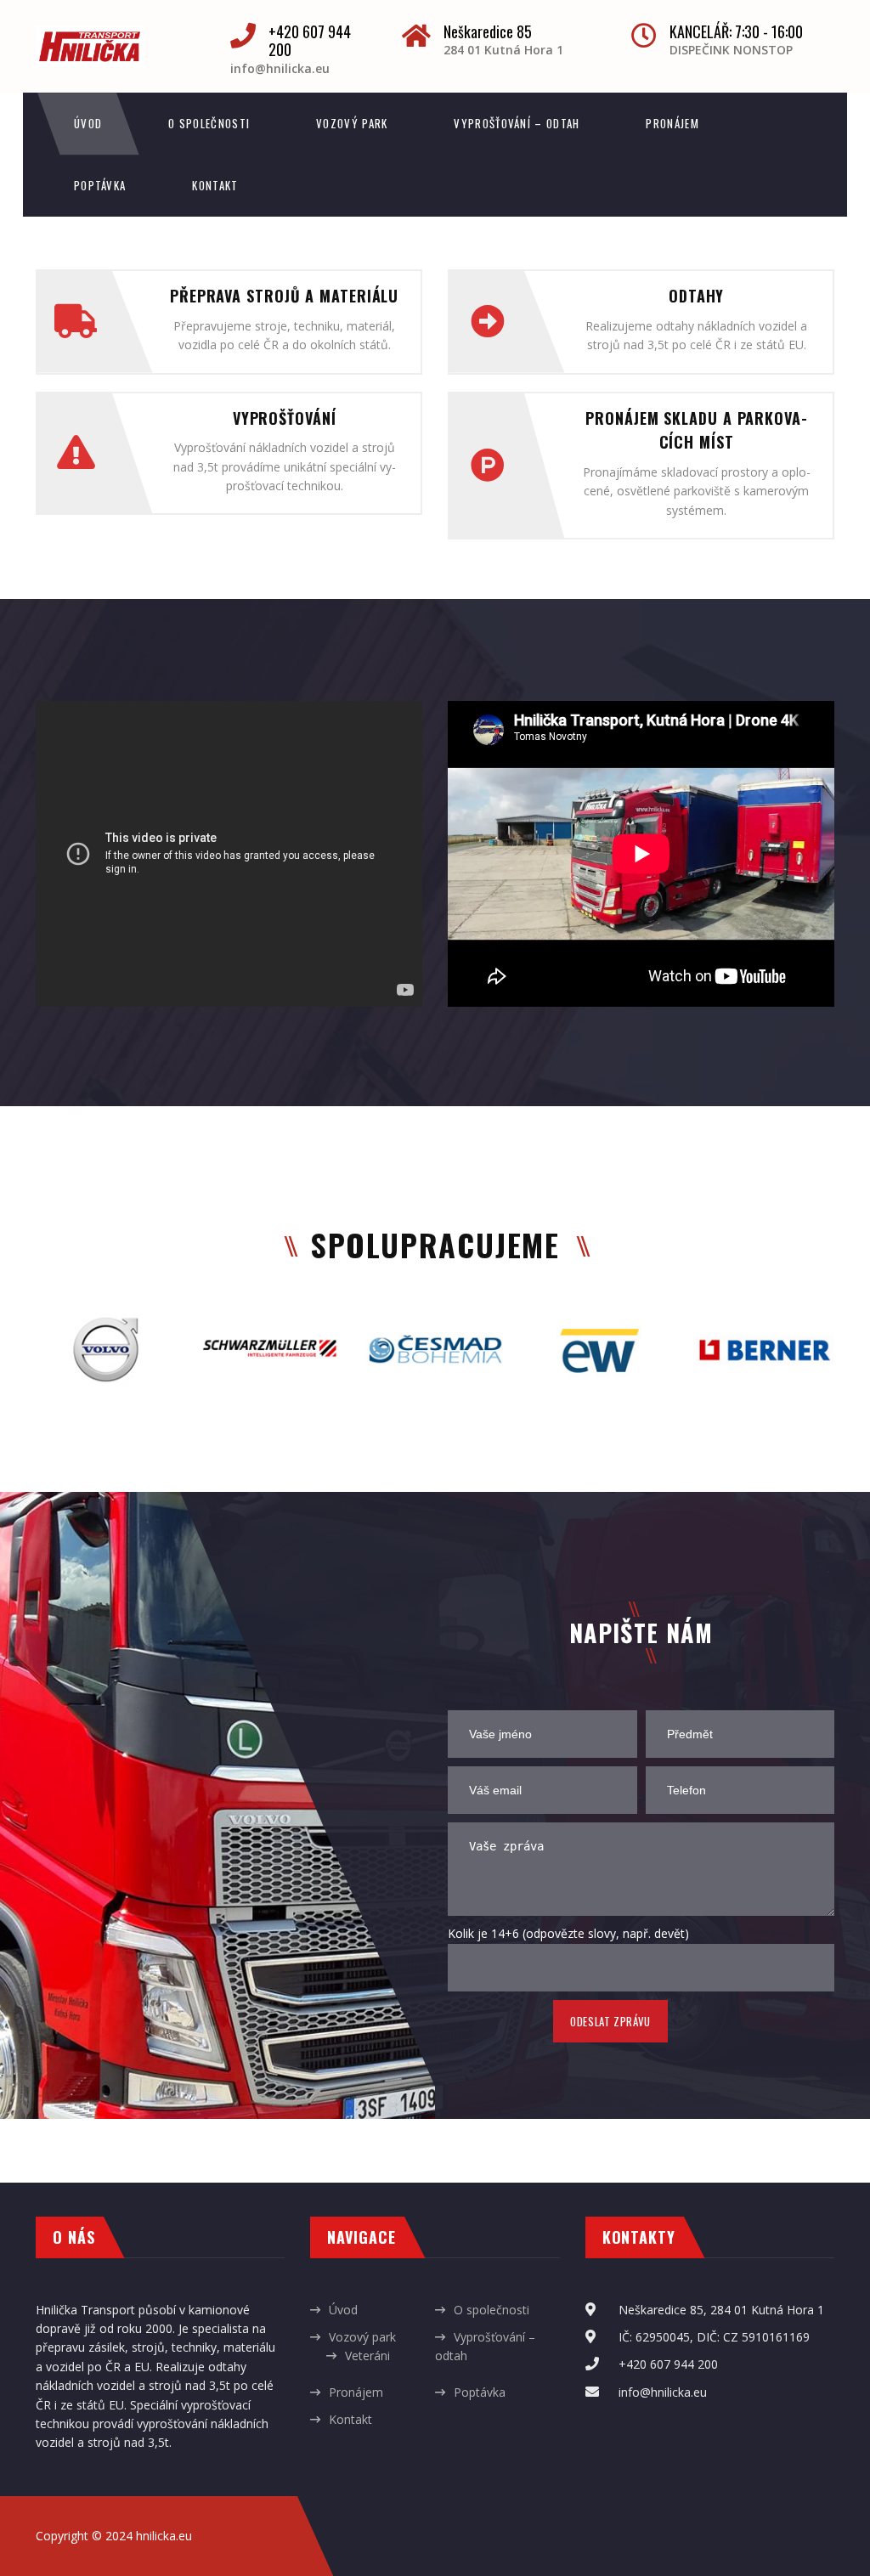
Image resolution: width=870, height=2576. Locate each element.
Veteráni (367, 2356)
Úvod (88, 123)
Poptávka (100, 185)
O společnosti (209, 123)
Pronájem (672, 123)
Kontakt (215, 185)
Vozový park (352, 123)
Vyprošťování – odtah (517, 123)
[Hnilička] (90, 34)
